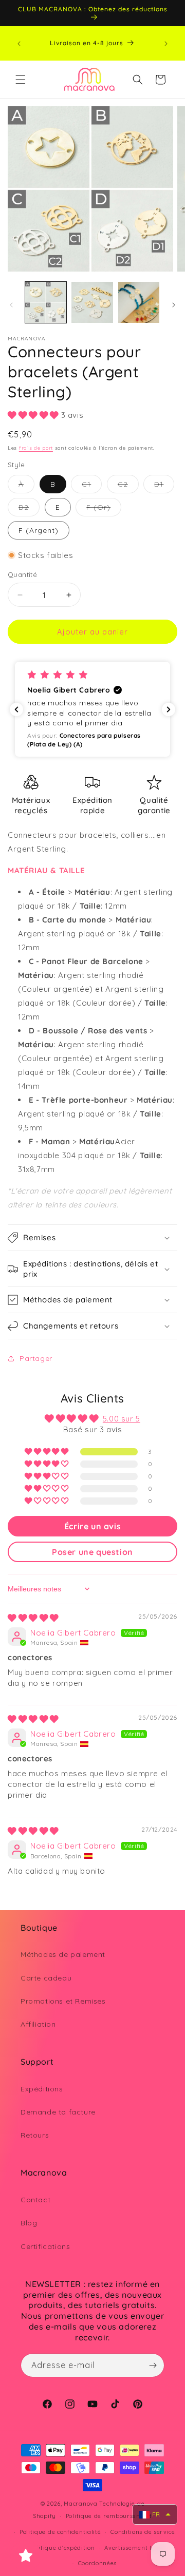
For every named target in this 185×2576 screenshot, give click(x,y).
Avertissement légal (134, 2548)
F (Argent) (39, 530)
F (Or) (104, 509)
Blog (29, 2223)
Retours (35, 2135)
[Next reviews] (169, 709)
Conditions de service (143, 2532)
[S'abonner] (153, 2365)
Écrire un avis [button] (92, 1526)
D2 (29, 509)
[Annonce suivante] (166, 44)
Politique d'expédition (62, 2548)
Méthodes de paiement (63, 1954)
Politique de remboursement (109, 2516)
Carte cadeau (46, 1978)
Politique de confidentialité (60, 2532)
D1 (164, 486)
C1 (92, 486)
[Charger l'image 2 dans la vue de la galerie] (92, 302)
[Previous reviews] (16, 709)
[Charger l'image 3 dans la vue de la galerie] (139, 302)
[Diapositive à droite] (174, 305)
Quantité (22, 574)
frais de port (36, 448)
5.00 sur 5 (122, 1419)
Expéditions (42, 2089)
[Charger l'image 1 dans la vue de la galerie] (46, 302)
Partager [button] (36, 1358)
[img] (33, 1618)
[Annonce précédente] (19, 44)
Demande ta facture (58, 2112)
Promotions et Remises (63, 2001)
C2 (128, 486)
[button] (21, 80)
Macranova (80, 2504)
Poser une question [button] (92, 1552)
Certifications (45, 2246)
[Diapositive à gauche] (11, 305)
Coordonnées (98, 2563)
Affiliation (38, 2024)
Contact (35, 2200)
